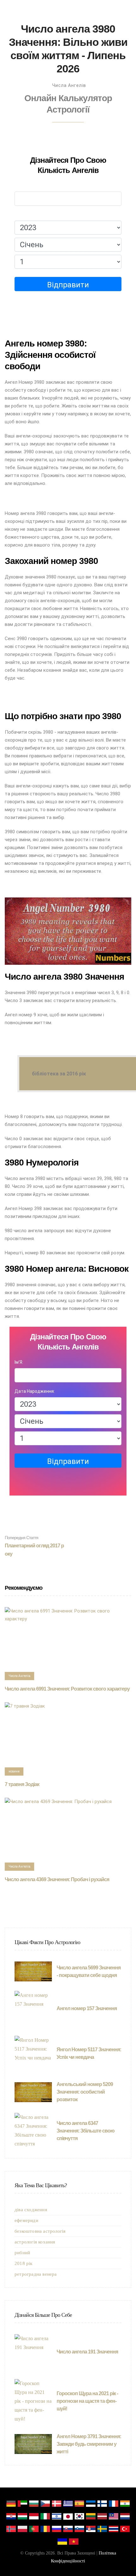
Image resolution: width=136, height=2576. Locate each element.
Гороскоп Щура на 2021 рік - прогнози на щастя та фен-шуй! (87, 2401)
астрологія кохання (35, 2242)
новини (14, 1771)
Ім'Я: (19, 186)
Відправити (68, 285)
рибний (22, 2253)
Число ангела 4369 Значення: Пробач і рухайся (57, 1879)
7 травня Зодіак (22, 1784)
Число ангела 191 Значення (87, 2352)
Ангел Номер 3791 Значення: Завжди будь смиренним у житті (89, 2444)
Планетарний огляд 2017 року (34, 1546)
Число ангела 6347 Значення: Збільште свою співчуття (86, 2131)
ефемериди (26, 2220)
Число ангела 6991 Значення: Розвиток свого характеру (67, 1689)
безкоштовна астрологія (40, 2231)
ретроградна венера (36, 2274)
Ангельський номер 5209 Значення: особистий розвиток (85, 2092)
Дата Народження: (35, 215)
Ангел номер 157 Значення (87, 2008)
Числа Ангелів (69, 85)
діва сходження (31, 2210)
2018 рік (24, 2263)
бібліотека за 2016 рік (59, 1074)
